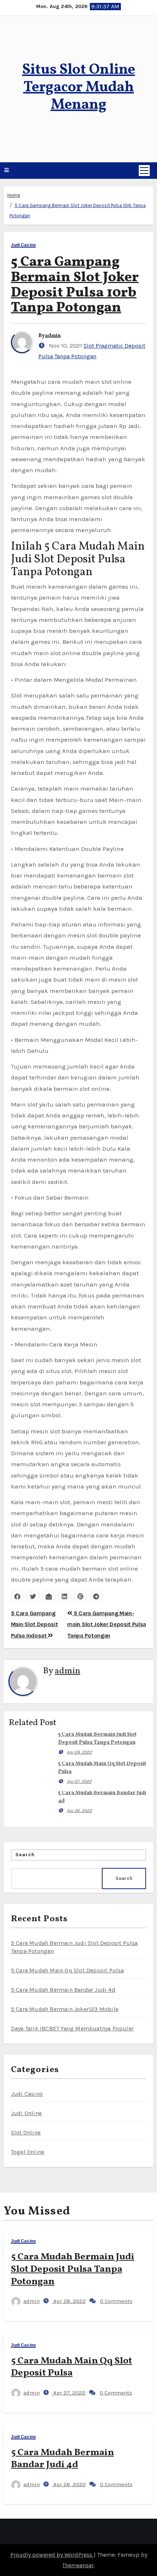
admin (53, 336)
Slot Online (26, 2132)
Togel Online (28, 2152)
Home (14, 195)
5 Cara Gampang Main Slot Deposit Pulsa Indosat (35, 1624)
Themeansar (78, 2565)
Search (25, 1855)
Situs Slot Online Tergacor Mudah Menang (79, 88)
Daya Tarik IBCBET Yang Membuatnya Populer (72, 2028)
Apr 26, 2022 (79, 1811)
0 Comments (116, 2301)
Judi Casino (23, 245)
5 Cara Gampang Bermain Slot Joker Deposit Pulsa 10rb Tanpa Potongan (75, 285)
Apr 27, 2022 (79, 1781)
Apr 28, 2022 (79, 1752)
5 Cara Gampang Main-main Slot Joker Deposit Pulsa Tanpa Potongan (107, 1624)
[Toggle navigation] (144, 171)
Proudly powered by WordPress (52, 2555)
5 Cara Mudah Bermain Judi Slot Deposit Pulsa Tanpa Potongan (73, 2269)
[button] (7, 171)
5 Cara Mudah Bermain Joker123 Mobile (65, 2009)
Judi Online (26, 2113)
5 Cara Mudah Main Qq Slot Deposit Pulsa (68, 1970)
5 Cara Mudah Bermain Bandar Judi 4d (63, 1990)
